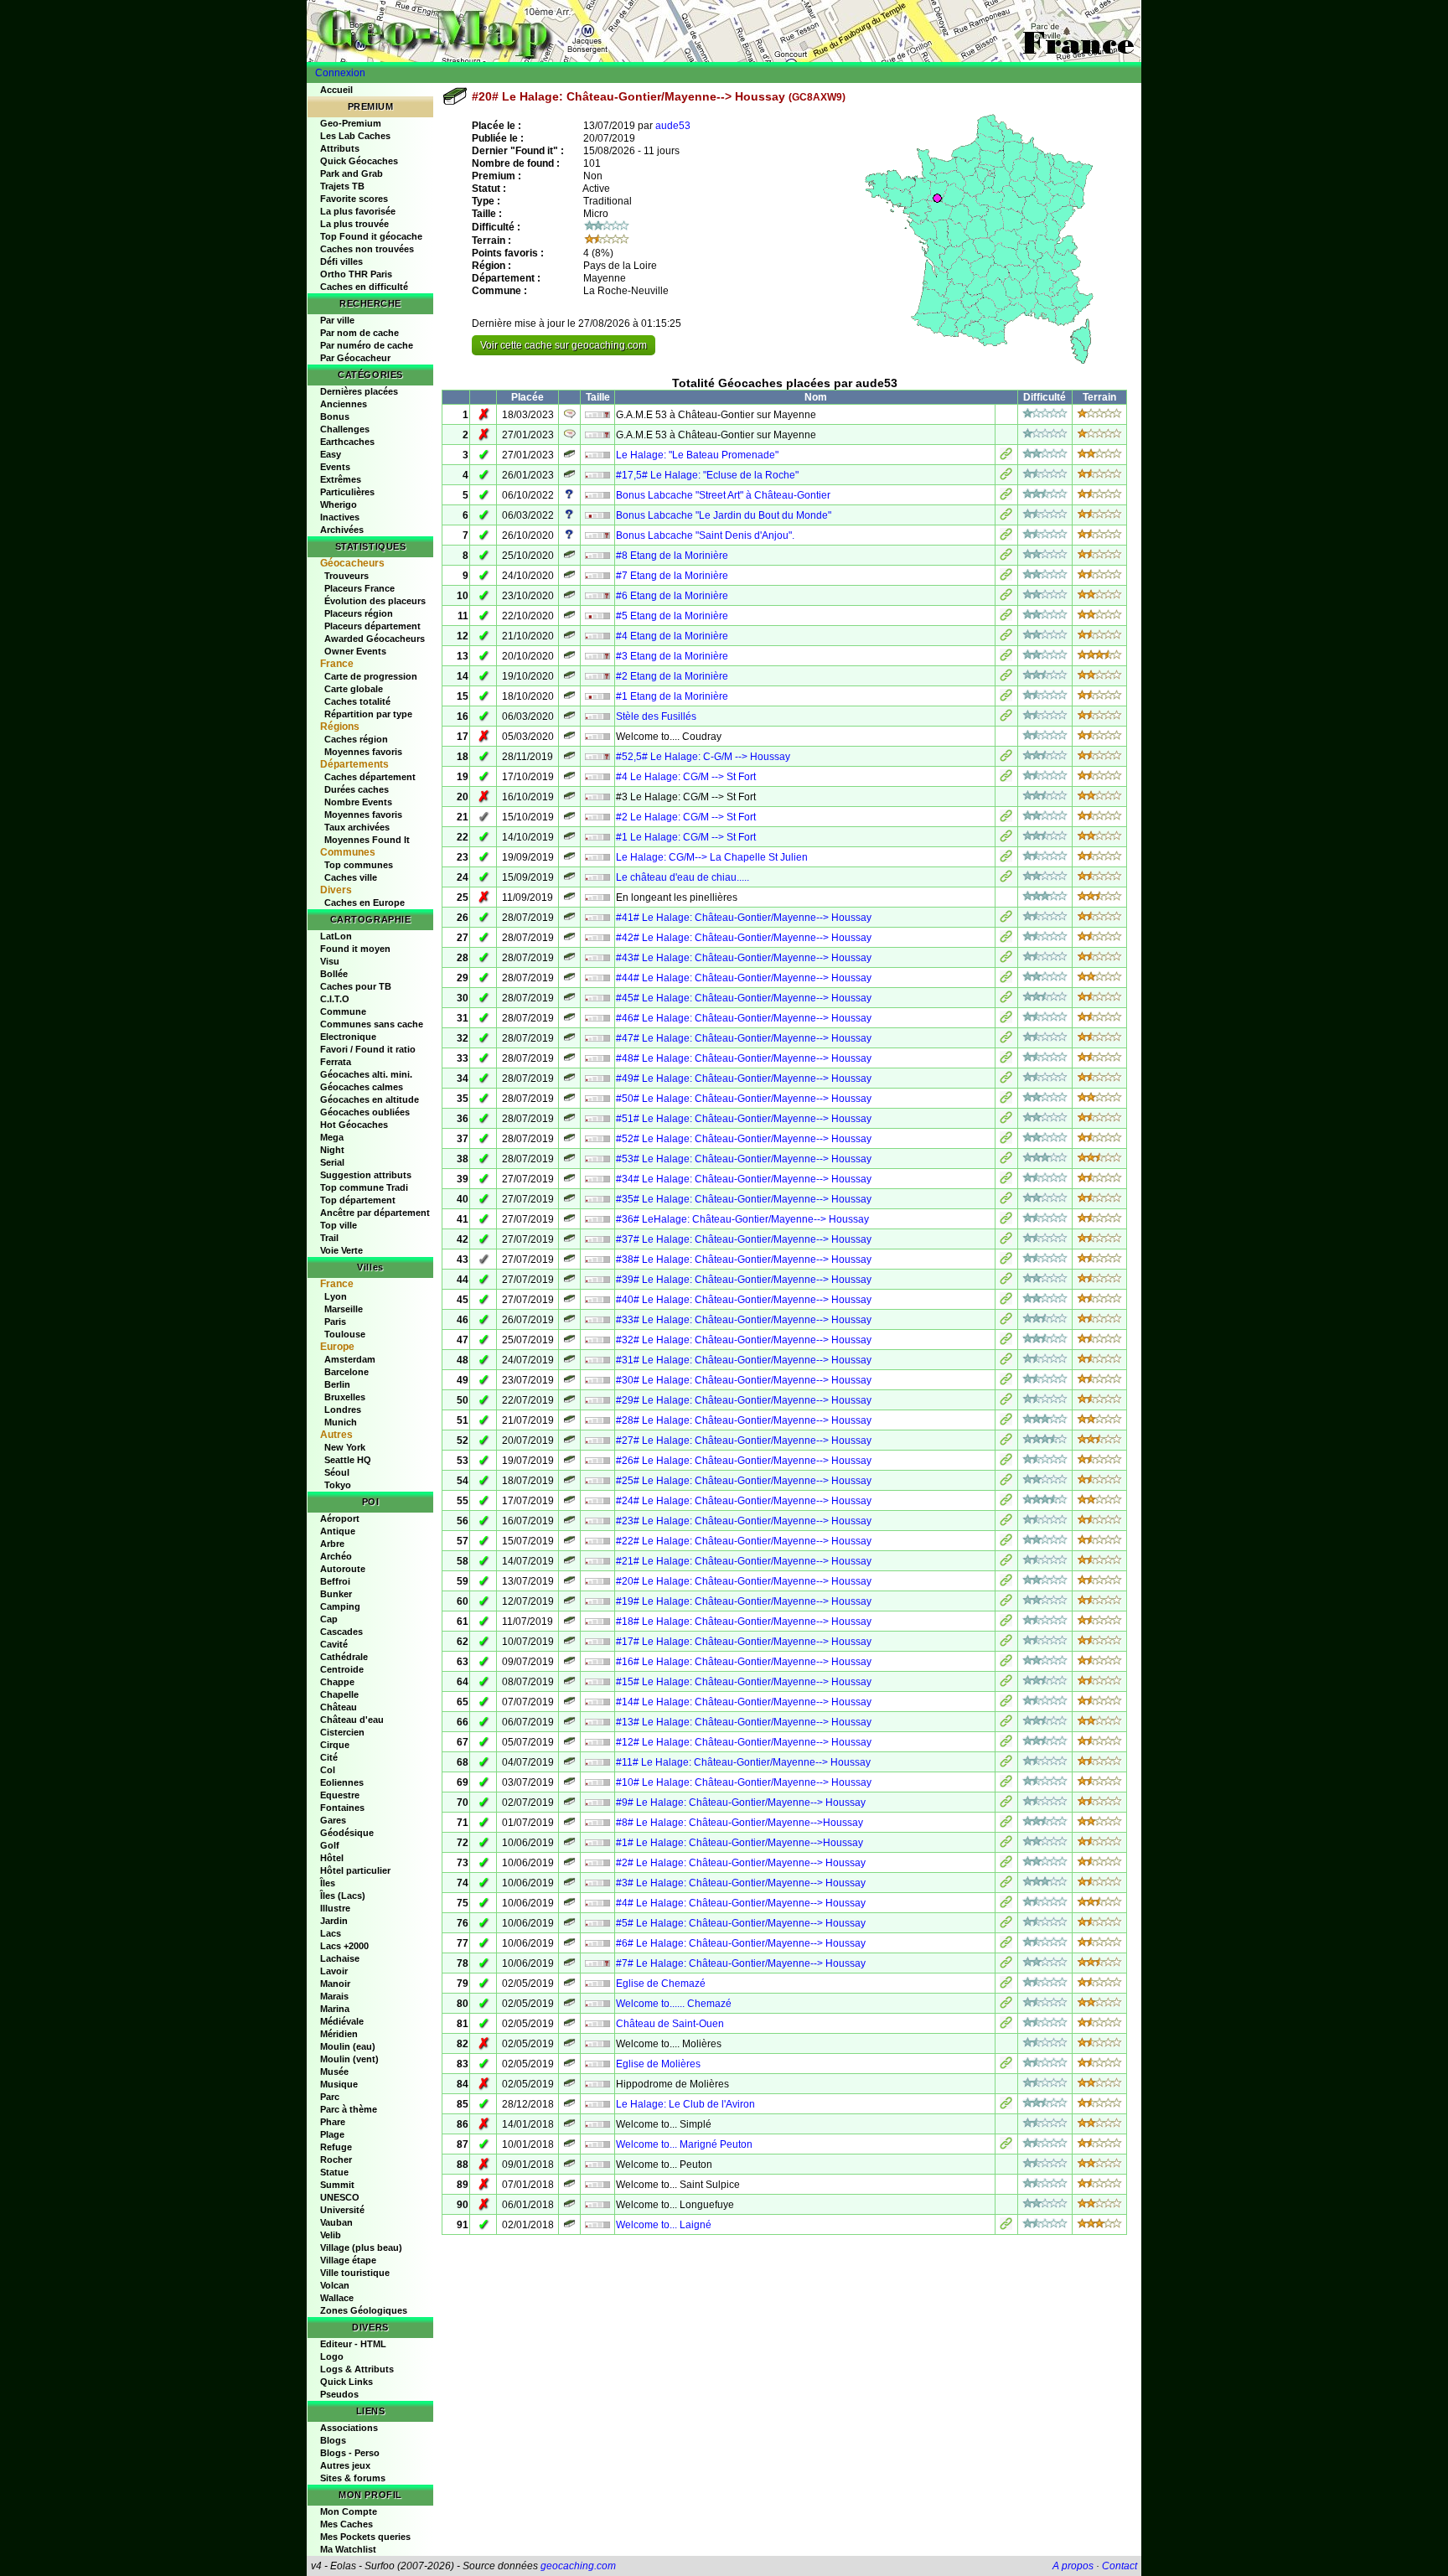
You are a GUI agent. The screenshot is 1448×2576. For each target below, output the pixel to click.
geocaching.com (578, 2566)
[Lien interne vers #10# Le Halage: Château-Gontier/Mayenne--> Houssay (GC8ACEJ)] (1006, 1784)
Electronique (348, 1037)
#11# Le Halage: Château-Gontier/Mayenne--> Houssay (743, 1762)
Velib (331, 2235)
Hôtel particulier (355, 1870)
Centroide (342, 1669)
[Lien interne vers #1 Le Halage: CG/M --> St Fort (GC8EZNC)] (1006, 839)
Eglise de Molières (658, 2064)
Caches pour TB (356, 986)
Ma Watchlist (348, 2549)
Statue (334, 2172)
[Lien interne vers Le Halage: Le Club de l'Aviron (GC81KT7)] (1006, 2106)
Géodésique (347, 1833)
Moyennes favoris (363, 752)
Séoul (337, 1472)
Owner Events (355, 651)
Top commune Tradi (364, 1187)
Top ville (339, 1225)
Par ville (337, 320)
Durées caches (357, 789)
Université (342, 2210)
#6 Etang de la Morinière (672, 596)
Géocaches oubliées (365, 1112)
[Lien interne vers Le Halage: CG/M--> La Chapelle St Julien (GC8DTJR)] (1006, 859)
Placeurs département (372, 626)
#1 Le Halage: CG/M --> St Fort (686, 837)
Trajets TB (342, 186)
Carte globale (354, 689)
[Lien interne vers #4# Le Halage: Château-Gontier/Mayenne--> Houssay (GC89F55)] (1006, 1905)
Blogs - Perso (350, 2453)
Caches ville (351, 877)
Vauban (336, 2222)
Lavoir (334, 1971)
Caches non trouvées (367, 249)
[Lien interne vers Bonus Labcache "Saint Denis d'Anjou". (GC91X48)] (1006, 537)
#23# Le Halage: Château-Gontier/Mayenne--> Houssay (744, 1521)
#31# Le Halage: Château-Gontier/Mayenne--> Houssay (744, 1360)
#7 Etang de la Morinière (672, 576)
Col (328, 1770)
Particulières (347, 492)
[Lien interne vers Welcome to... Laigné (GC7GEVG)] (1006, 2227)
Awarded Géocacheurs (375, 639)
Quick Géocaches (359, 161)
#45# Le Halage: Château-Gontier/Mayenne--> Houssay (744, 998)
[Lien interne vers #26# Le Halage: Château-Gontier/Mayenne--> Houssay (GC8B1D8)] (1006, 1462)
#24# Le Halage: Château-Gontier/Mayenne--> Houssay (744, 1501)
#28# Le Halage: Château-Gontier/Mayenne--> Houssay (744, 1420)
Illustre (335, 1908)
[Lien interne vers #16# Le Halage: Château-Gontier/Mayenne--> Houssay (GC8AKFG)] (1006, 1663)
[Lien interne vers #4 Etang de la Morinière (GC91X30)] (1006, 638)
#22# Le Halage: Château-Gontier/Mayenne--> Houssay (744, 1541)
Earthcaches (347, 442)
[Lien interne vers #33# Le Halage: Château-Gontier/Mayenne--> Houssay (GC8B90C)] (1006, 1322)
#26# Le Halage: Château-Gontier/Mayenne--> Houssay (744, 1461)
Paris (335, 1322)
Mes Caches (346, 2524)
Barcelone (346, 1372)
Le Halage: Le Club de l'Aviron (685, 2104)
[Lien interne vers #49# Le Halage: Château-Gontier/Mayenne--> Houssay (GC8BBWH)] (1006, 1080)
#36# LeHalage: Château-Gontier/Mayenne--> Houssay (742, 1219)
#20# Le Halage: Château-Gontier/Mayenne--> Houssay (744, 1581)
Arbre (332, 1544)
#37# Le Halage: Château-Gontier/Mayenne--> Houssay (744, 1239)
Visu (330, 961)
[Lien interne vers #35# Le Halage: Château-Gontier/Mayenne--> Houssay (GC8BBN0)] (1006, 1201)
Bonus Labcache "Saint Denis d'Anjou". (705, 535)
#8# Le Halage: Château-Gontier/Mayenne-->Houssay (740, 1823)
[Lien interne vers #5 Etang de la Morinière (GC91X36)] (1006, 618)
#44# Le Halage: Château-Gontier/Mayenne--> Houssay (744, 978)
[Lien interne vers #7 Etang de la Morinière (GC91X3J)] (1006, 577)
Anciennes (344, 404)
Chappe (337, 1682)
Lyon (336, 1296)
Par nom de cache (359, 333)
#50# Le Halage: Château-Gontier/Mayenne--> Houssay (744, 1099)
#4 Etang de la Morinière (672, 636)
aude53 (673, 126)
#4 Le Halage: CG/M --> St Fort (686, 777)
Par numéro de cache (367, 345)
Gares (333, 1820)
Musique (339, 2084)
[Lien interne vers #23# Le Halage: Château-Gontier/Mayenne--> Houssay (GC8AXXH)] (1006, 1523)
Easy (331, 454)
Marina (335, 2009)
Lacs (331, 1933)
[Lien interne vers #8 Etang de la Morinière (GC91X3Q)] (1006, 557)
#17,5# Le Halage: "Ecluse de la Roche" (707, 475)
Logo (332, 2356)
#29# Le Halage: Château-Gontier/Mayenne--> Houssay (744, 1400)
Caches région (356, 739)
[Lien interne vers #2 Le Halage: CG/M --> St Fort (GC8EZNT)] (1006, 819)
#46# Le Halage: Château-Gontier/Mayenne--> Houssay (744, 1018)
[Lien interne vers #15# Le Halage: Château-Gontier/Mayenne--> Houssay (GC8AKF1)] (1006, 1684)
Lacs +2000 (344, 1946)
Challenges (345, 429)
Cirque (335, 1745)
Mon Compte (349, 2511)
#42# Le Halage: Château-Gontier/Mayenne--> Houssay (744, 938)
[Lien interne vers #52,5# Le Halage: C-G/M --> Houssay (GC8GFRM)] (1006, 758)
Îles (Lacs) (343, 1896)
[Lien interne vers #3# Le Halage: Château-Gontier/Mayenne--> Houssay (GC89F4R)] (1006, 1885)
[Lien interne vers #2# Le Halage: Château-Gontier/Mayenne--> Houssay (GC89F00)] (1006, 1865)
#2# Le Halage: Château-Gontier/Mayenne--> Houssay (741, 1863)
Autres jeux (345, 2465)
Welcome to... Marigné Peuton (684, 2144)
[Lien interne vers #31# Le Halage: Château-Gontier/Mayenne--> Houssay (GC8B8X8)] (1006, 1362)
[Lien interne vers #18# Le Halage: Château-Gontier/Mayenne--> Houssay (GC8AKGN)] (1006, 1623)
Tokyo (338, 1485)
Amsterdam (350, 1359)
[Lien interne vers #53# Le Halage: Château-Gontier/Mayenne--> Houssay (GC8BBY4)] (1006, 1161)
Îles (328, 1883)
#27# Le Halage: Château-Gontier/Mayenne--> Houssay (744, 1441)
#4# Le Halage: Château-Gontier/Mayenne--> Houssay (741, 1903)
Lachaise (340, 1958)
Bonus (335, 416)
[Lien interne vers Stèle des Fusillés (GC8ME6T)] (1006, 718)
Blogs (333, 2440)
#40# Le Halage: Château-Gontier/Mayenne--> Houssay (744, 1300)
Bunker (336, 1594)
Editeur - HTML (353, 2344)
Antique (338, 1531)
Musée (334, 2072)
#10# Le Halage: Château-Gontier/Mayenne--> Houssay (744, 1782)
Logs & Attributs (357, 2369)
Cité (329, 1757)
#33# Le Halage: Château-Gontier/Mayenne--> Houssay (744, 1320)
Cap (329, 1619)
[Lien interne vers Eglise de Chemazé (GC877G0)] (1006, 1985)
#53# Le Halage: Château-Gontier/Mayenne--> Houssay (744, 1159)
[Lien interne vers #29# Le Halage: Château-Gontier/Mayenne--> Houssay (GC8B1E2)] (1006, 1402)
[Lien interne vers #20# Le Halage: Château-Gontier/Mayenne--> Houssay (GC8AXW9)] (1006, 1583)
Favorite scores (354, 199)
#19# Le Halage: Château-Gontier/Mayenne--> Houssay (744, 1601)
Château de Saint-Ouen (670, 2024)
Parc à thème (349, 2109)
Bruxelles (345, 1397)
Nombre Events (358, 802)
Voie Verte (341, 1250)
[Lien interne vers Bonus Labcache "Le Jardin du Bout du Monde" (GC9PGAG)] (1006, 517)
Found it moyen (355, 949)
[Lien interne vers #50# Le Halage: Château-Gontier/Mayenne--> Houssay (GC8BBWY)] (1006, 1100)
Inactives (340, 517)
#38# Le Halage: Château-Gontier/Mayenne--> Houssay (744, 1260)
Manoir (335, 1984)
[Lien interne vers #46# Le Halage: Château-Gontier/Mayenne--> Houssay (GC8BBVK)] (1006, 1020)
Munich (341, 1422)
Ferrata (336, 1062)
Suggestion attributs (366, 1175)
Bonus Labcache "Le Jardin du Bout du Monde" (724, 515)
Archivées (342, 530)
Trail (329, 1238)
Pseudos (339, 2394)
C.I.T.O (335, 999)
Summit (337, 2185)
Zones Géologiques (364, 2310)
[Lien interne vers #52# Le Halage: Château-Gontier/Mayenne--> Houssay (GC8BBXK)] (1006, 1141)
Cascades (341, 1632)
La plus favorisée (358, 211)
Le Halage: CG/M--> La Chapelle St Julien (712, 857)
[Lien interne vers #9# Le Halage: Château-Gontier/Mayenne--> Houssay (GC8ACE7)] (1006, 1804)
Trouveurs (346, 576)
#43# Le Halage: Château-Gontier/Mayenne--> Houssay (744, 958)
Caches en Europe (365, 903)
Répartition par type (368, 714)
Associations (349, 2428)
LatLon (336, 936)
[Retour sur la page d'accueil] (724, 31)
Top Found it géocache (371, 236)
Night (332, 1150)
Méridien (339, 2034)
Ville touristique (355, 2273)
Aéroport (340, 1518)
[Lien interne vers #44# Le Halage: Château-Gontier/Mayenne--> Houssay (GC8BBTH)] (1006, 980)
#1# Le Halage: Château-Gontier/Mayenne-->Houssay (740, 1843)
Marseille (344, 1309)
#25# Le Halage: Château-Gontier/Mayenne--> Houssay (744, 1481)
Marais (334, 1996)
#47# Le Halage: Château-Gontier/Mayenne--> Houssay (744, 1038)
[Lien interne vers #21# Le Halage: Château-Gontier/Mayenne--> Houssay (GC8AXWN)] (1006, 1563)
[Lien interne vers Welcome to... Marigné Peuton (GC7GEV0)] (1006, 2146)
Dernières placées (359, 391)
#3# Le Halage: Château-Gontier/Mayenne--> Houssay (741, 1883)
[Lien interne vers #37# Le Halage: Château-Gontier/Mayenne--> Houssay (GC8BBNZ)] (1006, 1241)
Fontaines (342, 1808)
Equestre (340, 1795)
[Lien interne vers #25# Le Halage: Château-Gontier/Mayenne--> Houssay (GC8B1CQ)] (1006, 1482)
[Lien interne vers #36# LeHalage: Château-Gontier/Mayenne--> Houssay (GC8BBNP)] (1006, 1221)
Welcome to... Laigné (664, 2225)
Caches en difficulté (364, 287)
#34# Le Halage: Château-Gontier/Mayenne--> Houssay (744, 1179)
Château (339, 1707)
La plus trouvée (354, 224)
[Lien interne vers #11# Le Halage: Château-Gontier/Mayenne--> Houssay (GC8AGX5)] (1006, 1764)
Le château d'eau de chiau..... (683, 877)
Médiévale (342, 2021)
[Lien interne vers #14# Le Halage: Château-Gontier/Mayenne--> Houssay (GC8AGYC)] (1006, 1704)
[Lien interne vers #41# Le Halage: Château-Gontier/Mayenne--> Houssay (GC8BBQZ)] (1006, 919)
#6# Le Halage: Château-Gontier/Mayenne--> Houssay (741, 1943)
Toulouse (345, 1334)
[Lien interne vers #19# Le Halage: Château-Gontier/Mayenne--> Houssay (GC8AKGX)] (1006, 1603)
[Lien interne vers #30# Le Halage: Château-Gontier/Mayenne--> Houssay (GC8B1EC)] (1006, 1382)
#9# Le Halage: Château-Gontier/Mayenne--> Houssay (741, 1803)
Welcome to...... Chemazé (674, 2004)
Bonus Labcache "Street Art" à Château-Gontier (723, 495)
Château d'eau (352, 1720)
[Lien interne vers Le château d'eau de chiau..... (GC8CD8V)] (1006, 879)
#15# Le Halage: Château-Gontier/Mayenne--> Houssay (744, 1682)
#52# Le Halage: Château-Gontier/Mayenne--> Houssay (744, 1139)
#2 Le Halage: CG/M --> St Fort (686, 817)
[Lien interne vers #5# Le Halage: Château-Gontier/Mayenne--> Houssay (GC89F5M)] (1006, 1925)
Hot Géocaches (354, 1125)
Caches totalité (357, 701)
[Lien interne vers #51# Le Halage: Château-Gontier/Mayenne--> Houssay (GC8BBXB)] (1006, 1120)
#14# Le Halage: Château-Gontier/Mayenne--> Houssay (744, 1702)
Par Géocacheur (355, 358)
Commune (343, 1011)
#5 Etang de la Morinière (672, 616)
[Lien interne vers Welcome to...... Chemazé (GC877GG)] (1006, 2005)
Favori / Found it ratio (368, 1049)
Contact (1120, 2566)
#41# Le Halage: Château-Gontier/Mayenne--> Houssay (744, 918)
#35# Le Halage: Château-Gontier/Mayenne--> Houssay (744, 1199)
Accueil (336, 90)
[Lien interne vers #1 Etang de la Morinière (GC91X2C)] (1006, 698)
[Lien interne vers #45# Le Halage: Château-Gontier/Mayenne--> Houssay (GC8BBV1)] (1006, 1000)
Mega (332, 1137)
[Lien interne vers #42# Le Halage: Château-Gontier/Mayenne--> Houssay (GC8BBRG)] (1006, 939)
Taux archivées (357, 827)
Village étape (348, 2260)
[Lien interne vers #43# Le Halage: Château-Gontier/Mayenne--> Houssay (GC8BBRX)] (1006, 960)
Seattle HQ (348, 1460)
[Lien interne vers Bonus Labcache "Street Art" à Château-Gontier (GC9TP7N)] (1006, 497)
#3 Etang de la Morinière (672, 656)
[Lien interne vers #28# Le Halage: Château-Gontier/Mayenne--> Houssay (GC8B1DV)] (1006, 1422)
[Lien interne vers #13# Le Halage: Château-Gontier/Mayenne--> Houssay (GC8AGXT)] (1006, 1724)
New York (345, 1447)
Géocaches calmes (362, 1087)
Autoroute (343, 1569)
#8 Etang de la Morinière (672, 556)
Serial (332, 1162)
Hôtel (332, 1858)
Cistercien (342, 1732)
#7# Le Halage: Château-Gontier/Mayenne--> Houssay (741, 1963)
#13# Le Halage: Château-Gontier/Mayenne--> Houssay (744, 1722)
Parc (330, 2097)
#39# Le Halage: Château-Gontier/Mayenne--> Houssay (744, 1280)
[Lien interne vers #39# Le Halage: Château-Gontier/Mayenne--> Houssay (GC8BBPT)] (1006, 1281)
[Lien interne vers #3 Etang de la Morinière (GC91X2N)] (1006, 658)
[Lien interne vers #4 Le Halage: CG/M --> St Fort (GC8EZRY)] (1006, 778)
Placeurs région (359, 613)
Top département (358, 1200)
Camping (340, 1606)
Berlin (337, 1384)
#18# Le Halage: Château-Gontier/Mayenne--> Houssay (744, 1622)
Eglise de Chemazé (661, 1984)
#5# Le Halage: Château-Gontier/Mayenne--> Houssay (741, 1923)
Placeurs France (359, 588)
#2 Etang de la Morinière (672, 676)
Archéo (336, 1556)
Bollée (334, 974)
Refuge (336, 2147)
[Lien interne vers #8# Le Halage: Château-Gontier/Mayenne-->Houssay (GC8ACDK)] (1006, 1824)
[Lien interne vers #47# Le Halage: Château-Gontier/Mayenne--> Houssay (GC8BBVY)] (1006, 1040)
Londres (343, 1410)
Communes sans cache (372, 1024)
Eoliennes (342, 1782)
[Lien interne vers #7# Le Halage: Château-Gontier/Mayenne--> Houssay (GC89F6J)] (1006, 1965)
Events (335, 467)
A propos (1073, 2566)
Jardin (334, 1921)
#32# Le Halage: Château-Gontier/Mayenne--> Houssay (744, 1340)
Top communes (359, 865)
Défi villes (341, 261)
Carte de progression (371, 676)
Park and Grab (352, 173)
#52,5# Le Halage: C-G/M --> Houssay (703, 757)
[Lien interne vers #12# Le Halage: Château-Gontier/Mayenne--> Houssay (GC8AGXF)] (1006, 1744)
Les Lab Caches (355, 136)
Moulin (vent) (349, 2059)
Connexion (340, 73)
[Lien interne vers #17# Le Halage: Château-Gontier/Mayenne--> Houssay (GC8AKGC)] (1006, 1643)
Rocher (336, 2160)
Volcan (335, 2285)
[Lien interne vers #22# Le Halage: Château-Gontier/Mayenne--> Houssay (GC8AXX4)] (1006, 1543)
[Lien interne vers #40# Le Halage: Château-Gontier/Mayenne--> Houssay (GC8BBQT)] (1006, 1301)
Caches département (370, 777)
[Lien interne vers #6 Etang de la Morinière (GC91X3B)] (1006, 597)
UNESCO (340, 2197)
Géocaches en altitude (370, 1099)
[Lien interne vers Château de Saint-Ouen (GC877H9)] (1006, 2025)
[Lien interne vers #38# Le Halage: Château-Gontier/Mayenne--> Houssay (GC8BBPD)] (1006, 1261)
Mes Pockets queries (365, 2537)
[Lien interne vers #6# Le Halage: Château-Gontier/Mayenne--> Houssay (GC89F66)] (1006, 1945)
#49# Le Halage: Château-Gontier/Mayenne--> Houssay (744, 1079)
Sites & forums (353, 2478)
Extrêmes (341, 479)
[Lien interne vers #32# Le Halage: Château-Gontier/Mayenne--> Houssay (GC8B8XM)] (1006, 1342)
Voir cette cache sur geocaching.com (564, 345)
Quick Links (346, 2382)
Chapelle (339, 1694)
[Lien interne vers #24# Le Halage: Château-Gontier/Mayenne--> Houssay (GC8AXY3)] (1006, 1503)
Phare (333, 2122)
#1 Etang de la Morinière (672, 696)
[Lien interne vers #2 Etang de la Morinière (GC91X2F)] (1006, 678)
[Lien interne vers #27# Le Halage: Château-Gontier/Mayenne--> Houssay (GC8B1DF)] (1006, 1442)
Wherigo (339, 504)
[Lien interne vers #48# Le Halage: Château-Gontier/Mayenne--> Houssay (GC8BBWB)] (1006, 1060)
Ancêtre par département (375, 1213)
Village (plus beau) (361, 2248)
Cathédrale (344, 1657)
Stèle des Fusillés (656, 716)
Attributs (340, 148)
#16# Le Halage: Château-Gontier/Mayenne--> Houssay (744, 1662)
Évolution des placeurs (375, 601)
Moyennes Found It (367, 840)
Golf (330, 1845)
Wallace (337, 2298)
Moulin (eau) (348, 2046)
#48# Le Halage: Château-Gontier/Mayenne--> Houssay (744, 1058)
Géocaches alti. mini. (366, 1074)
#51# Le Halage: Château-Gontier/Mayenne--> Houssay (744, 1119)
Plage (332, 2134)
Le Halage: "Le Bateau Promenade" (697, 455)
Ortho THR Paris (356, 274)
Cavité (334, 1644)
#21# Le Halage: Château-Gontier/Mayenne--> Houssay (744, 1561)
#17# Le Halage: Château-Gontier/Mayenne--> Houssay (744, 1642)
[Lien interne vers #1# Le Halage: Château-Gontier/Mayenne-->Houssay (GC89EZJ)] (1006, 1844)
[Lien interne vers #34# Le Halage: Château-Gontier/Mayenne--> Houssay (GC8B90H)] (1006, 1181)
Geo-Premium (351, 123)
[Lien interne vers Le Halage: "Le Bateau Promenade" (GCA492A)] (1006, 457)
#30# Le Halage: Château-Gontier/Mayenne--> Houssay (744, 1380)
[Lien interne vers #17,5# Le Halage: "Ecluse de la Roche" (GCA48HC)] (1006, 477)
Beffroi (335, 1581)
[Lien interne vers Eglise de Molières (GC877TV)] (1006, 2066)
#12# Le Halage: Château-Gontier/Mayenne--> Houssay (744, 1742)
